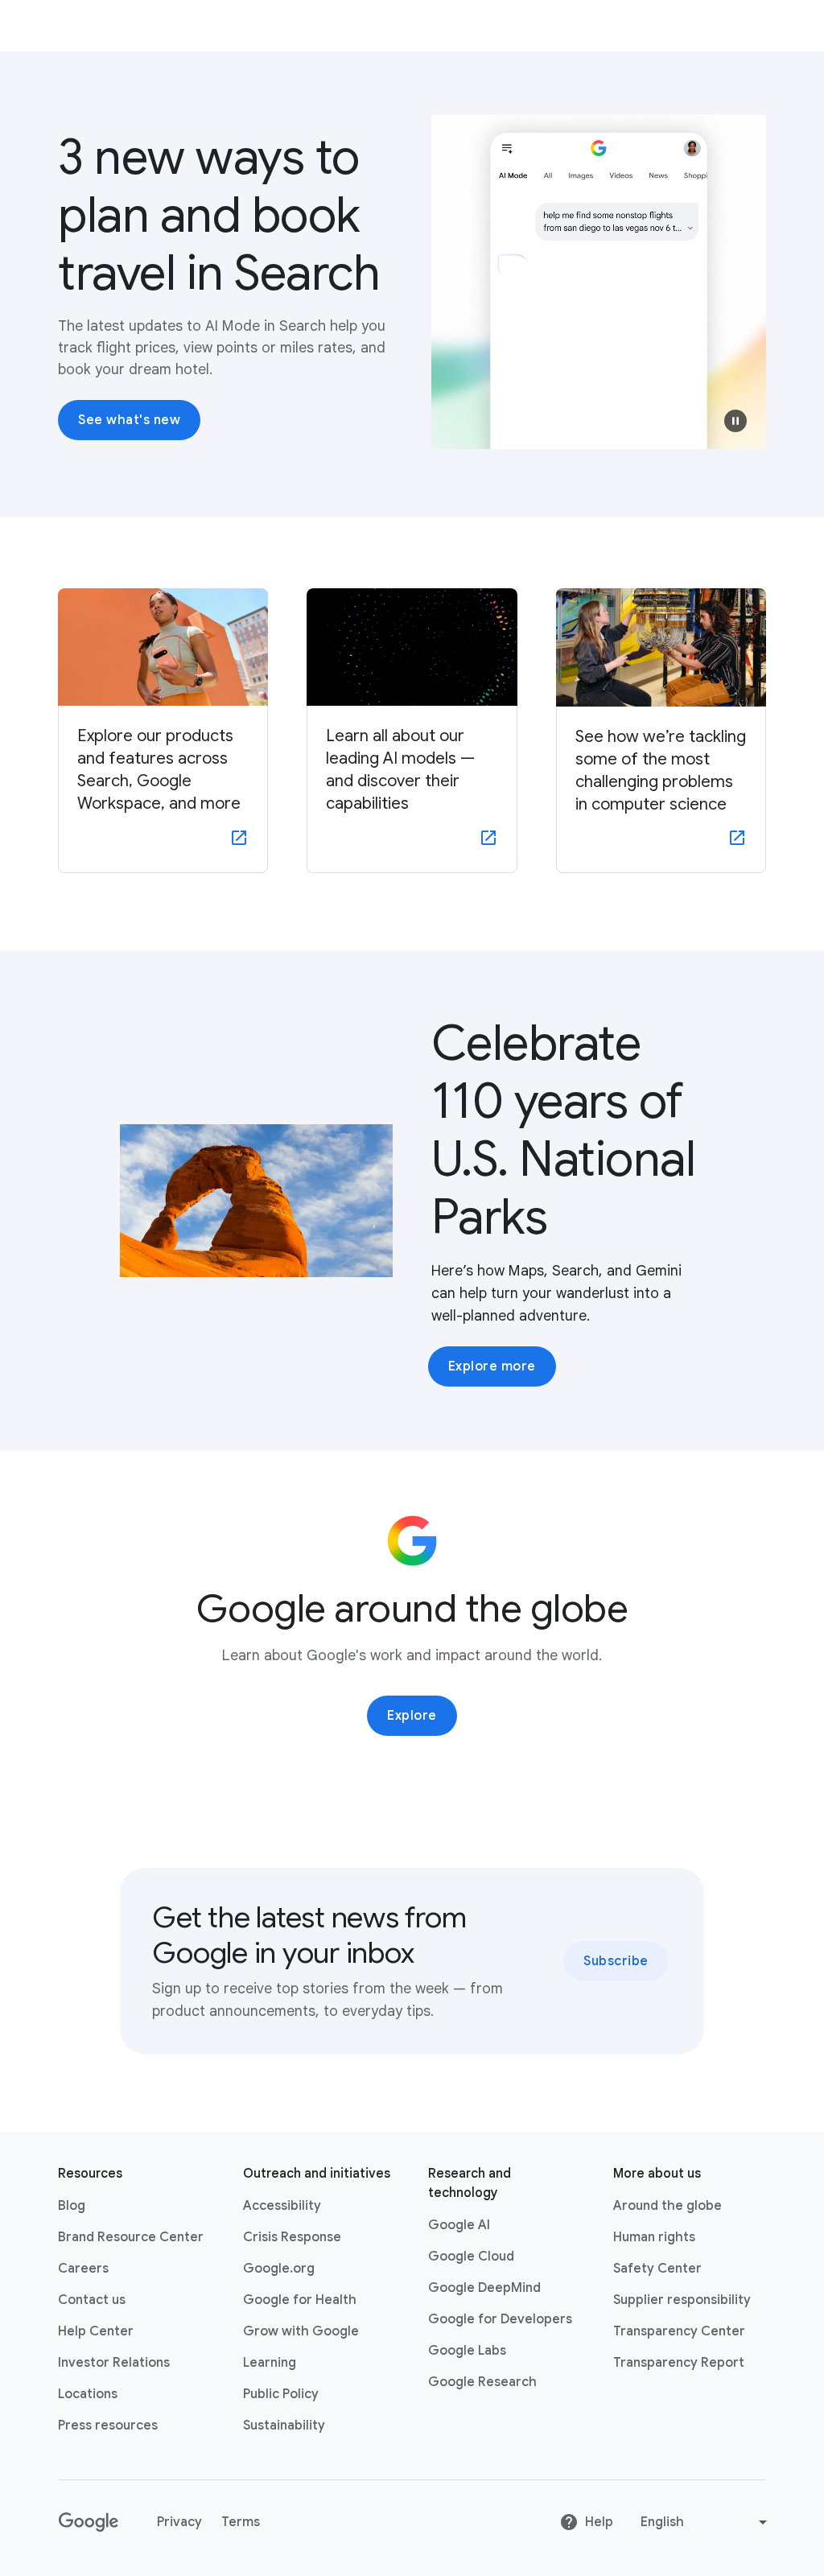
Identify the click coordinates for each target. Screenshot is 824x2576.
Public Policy (281, 2394)
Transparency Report (679, 2363)
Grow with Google (301, 2331)
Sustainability (284, 2426)
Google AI (459, 2225)
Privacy (179, 2522)
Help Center (96, 2331)
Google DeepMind (484, 2288)
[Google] (88, 2522)
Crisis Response (292, 2237)
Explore (412, 1716)
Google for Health (300, 2300)
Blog (72, 2206)
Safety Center (657, 2269)
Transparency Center (679, 2331)
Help (599, 2522)
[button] (735, 421)
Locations (88, 2394)
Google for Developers (500, 2319)
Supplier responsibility (682, 2300)
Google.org (279, 2269)
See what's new (129, 420)
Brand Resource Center (131, 2237)
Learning (270, 2363)
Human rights (654, 2237)
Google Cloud (471, 2257)
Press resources (108, 2426)
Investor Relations (114, 2363)
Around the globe (667, 2206)
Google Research (482, 2382)
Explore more (492, 1366)
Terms (241, 2522)
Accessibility (282, 2206)
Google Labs (467, 2351)
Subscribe (616, 1961)
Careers (83, 2269)
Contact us (92, 2300)
